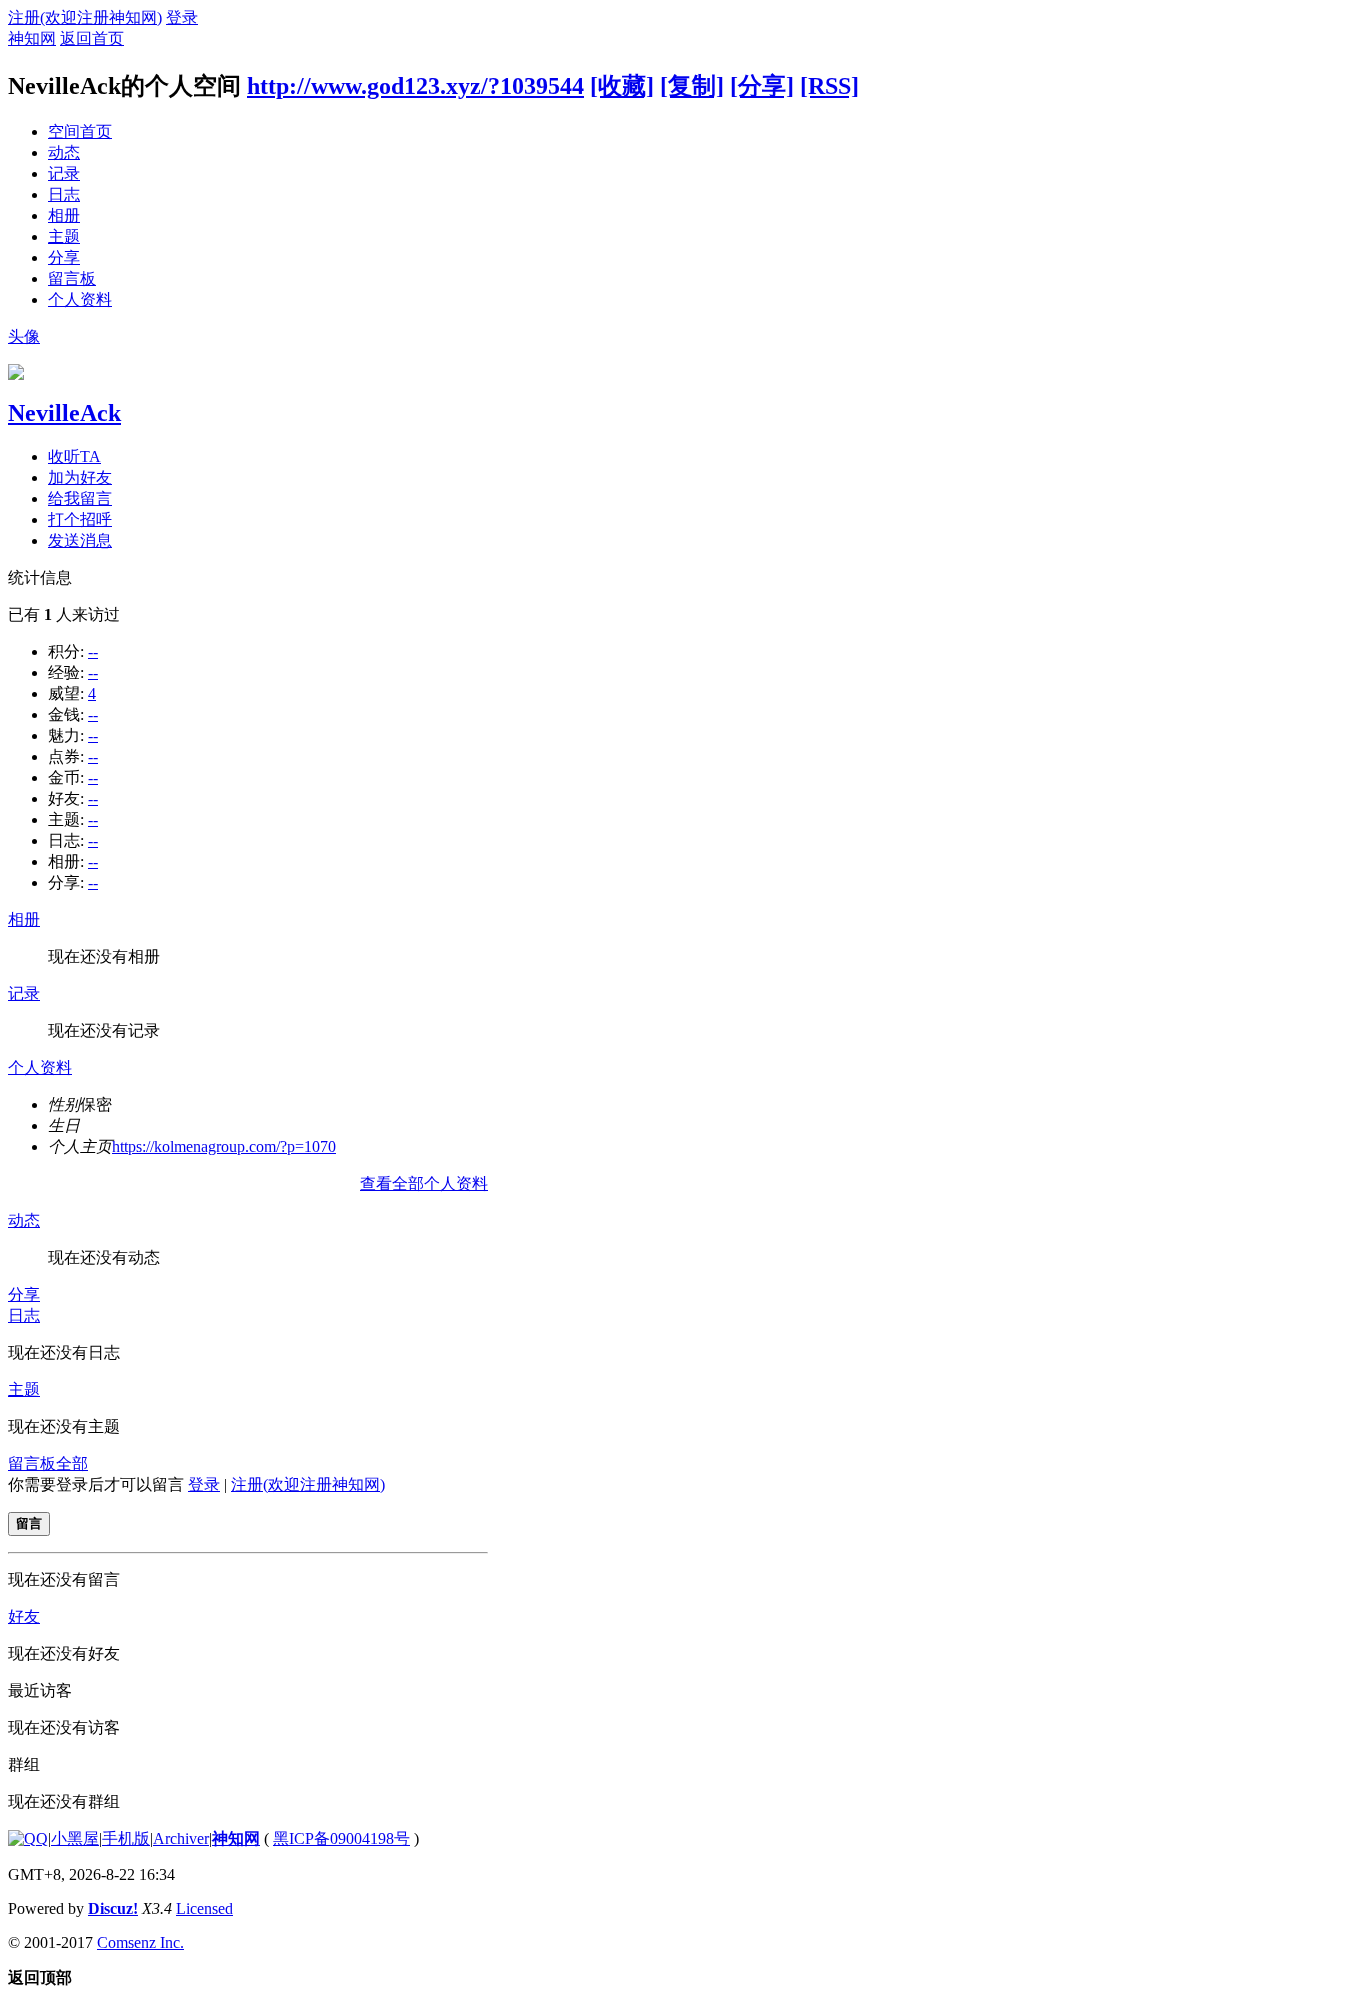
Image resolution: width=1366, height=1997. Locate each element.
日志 (64, 194)
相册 (64, 215)
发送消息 (80, 540)
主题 (64, 236)
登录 (182, 17)
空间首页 (80, 131)
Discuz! (113, 1908)
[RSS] (829, 86)
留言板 (72, 278)
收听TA (74, 456)
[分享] (762, 86)
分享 (64, 257)
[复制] (692, 86)
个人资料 (80, 299)
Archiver (181, 1838)
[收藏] (622, 86)
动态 (64, 152)
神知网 (32, 38)
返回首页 (92, 38)
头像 (24, 336)
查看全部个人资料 (424, 1183)
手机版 (126, 1838)
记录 (64, 173)
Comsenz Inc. (140, 1942)
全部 (72, 1463)
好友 (24, 1616)
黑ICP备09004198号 (341, 1838)
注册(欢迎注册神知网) (85, 17)
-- (93, 651)
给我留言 (80, 498)
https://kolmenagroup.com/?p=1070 (224, 1146)
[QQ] (28, 1838)
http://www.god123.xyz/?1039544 (415, 86)
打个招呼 (80, 519)
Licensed (204, 1908)
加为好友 (80, 477)
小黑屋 (75, 1838)
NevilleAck (64, 413)
